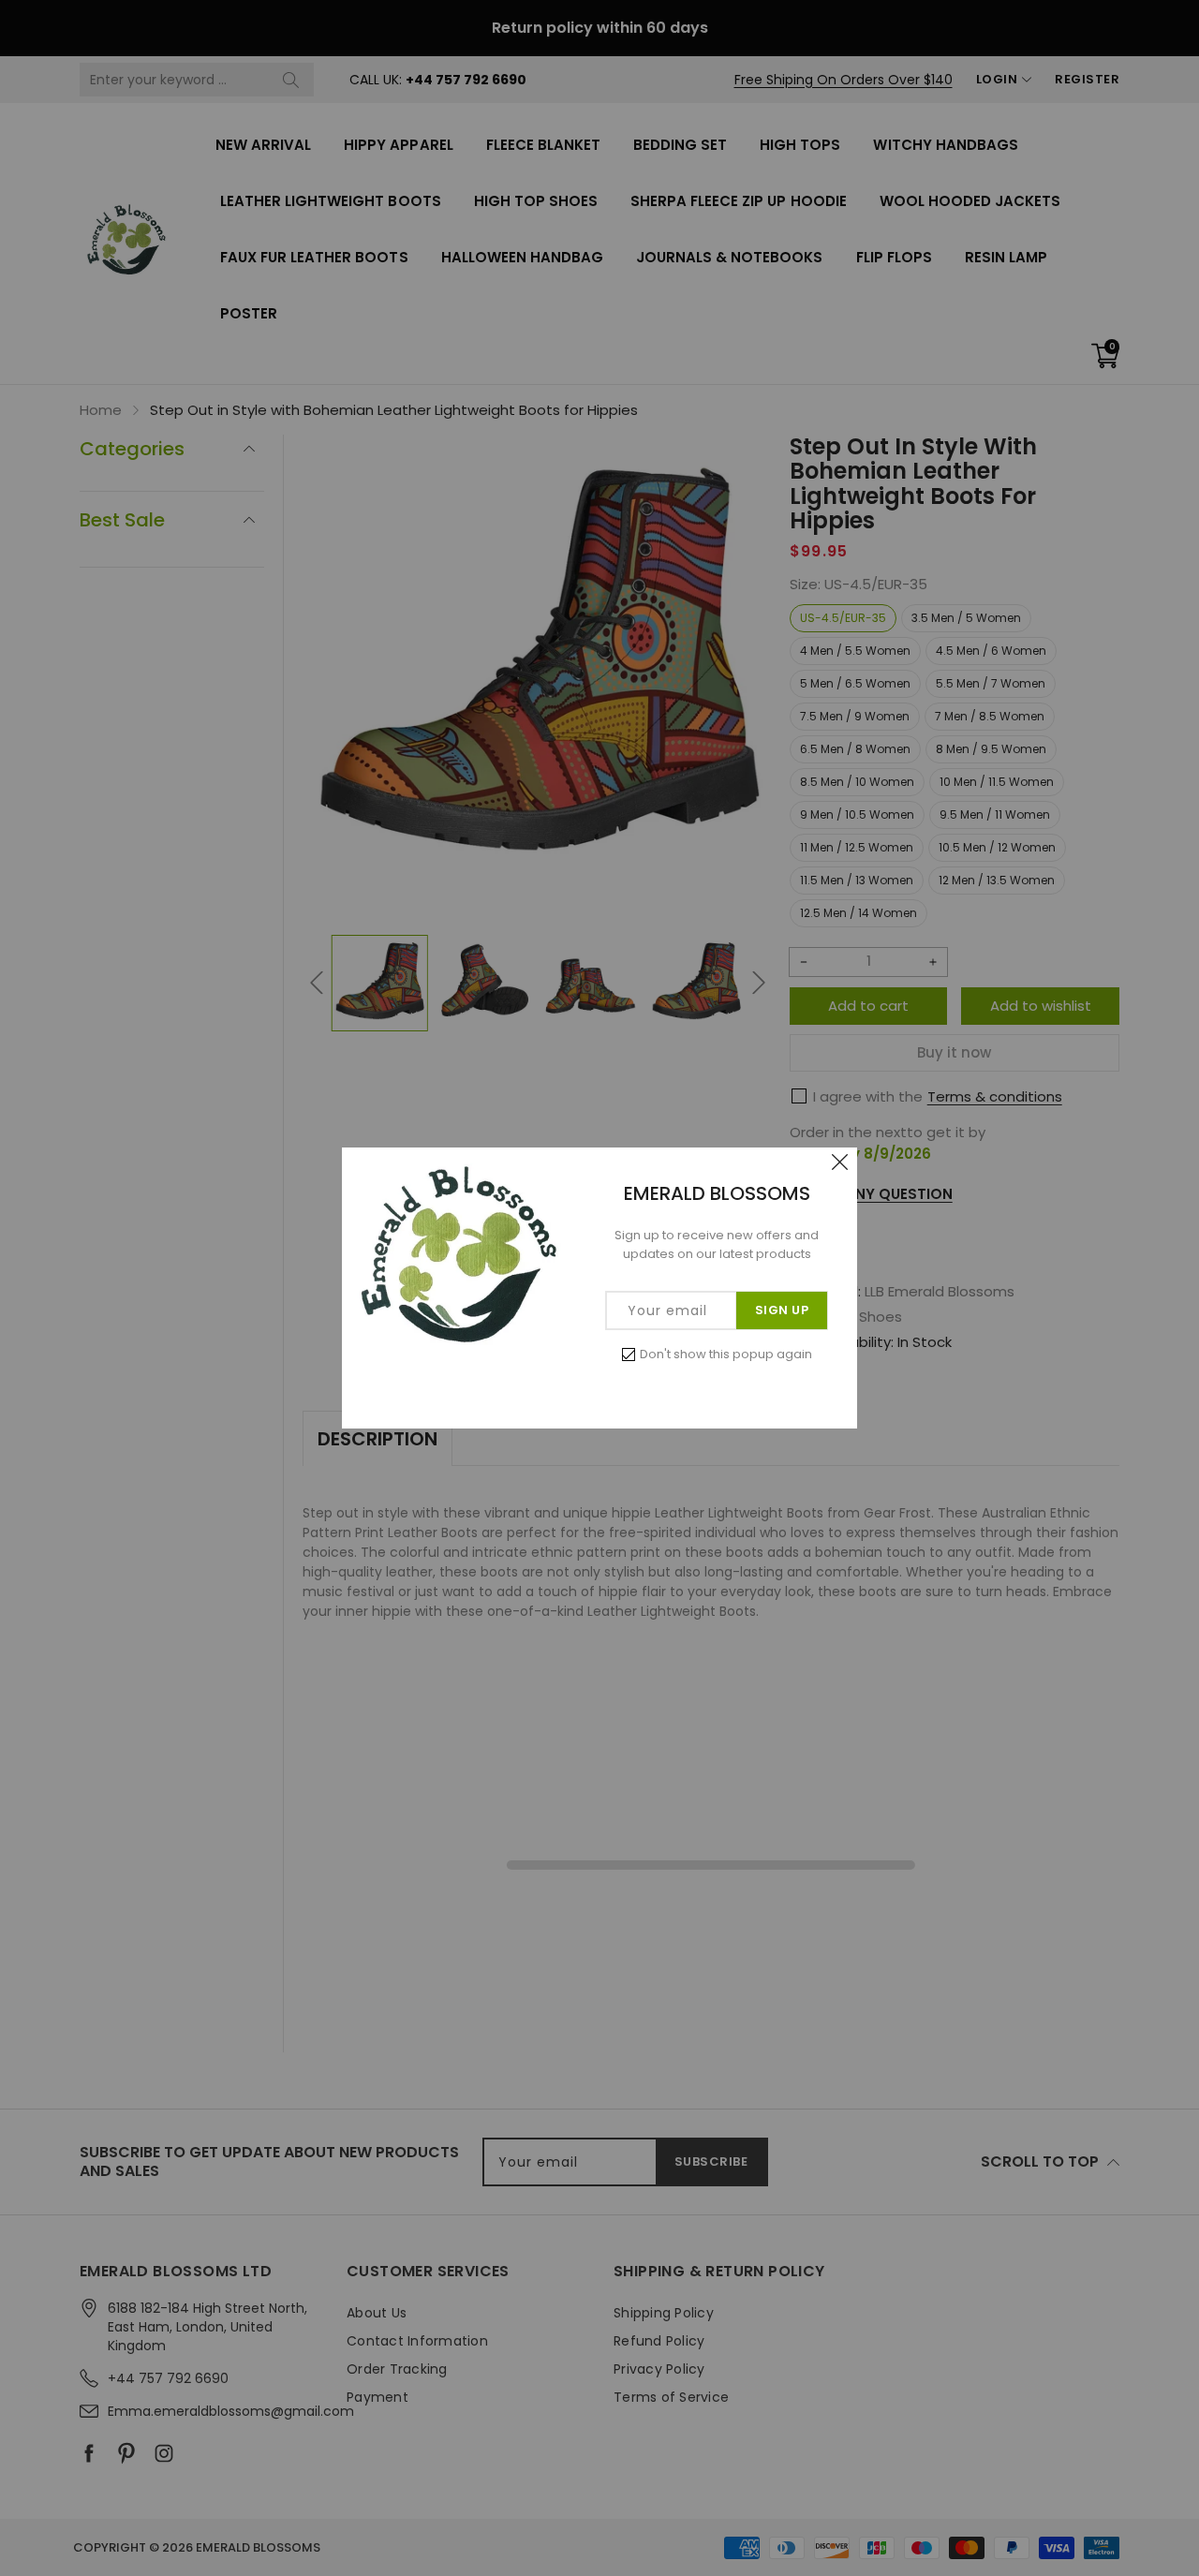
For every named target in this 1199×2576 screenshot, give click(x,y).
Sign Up (782, 1310)
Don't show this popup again (726, 1354)
